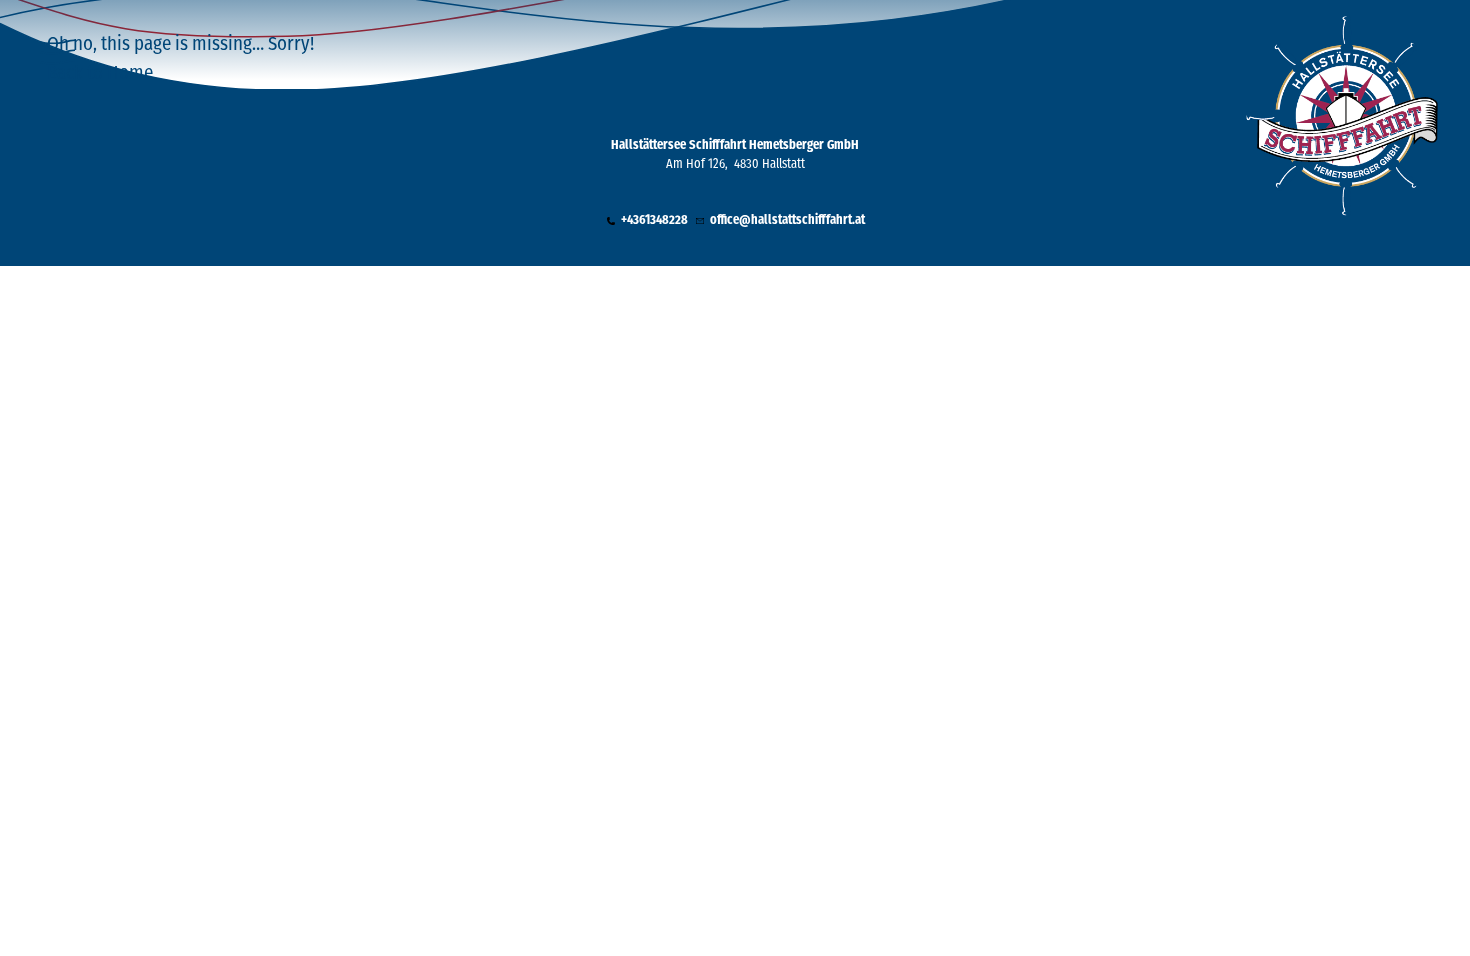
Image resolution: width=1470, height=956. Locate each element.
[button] (646, 221)
